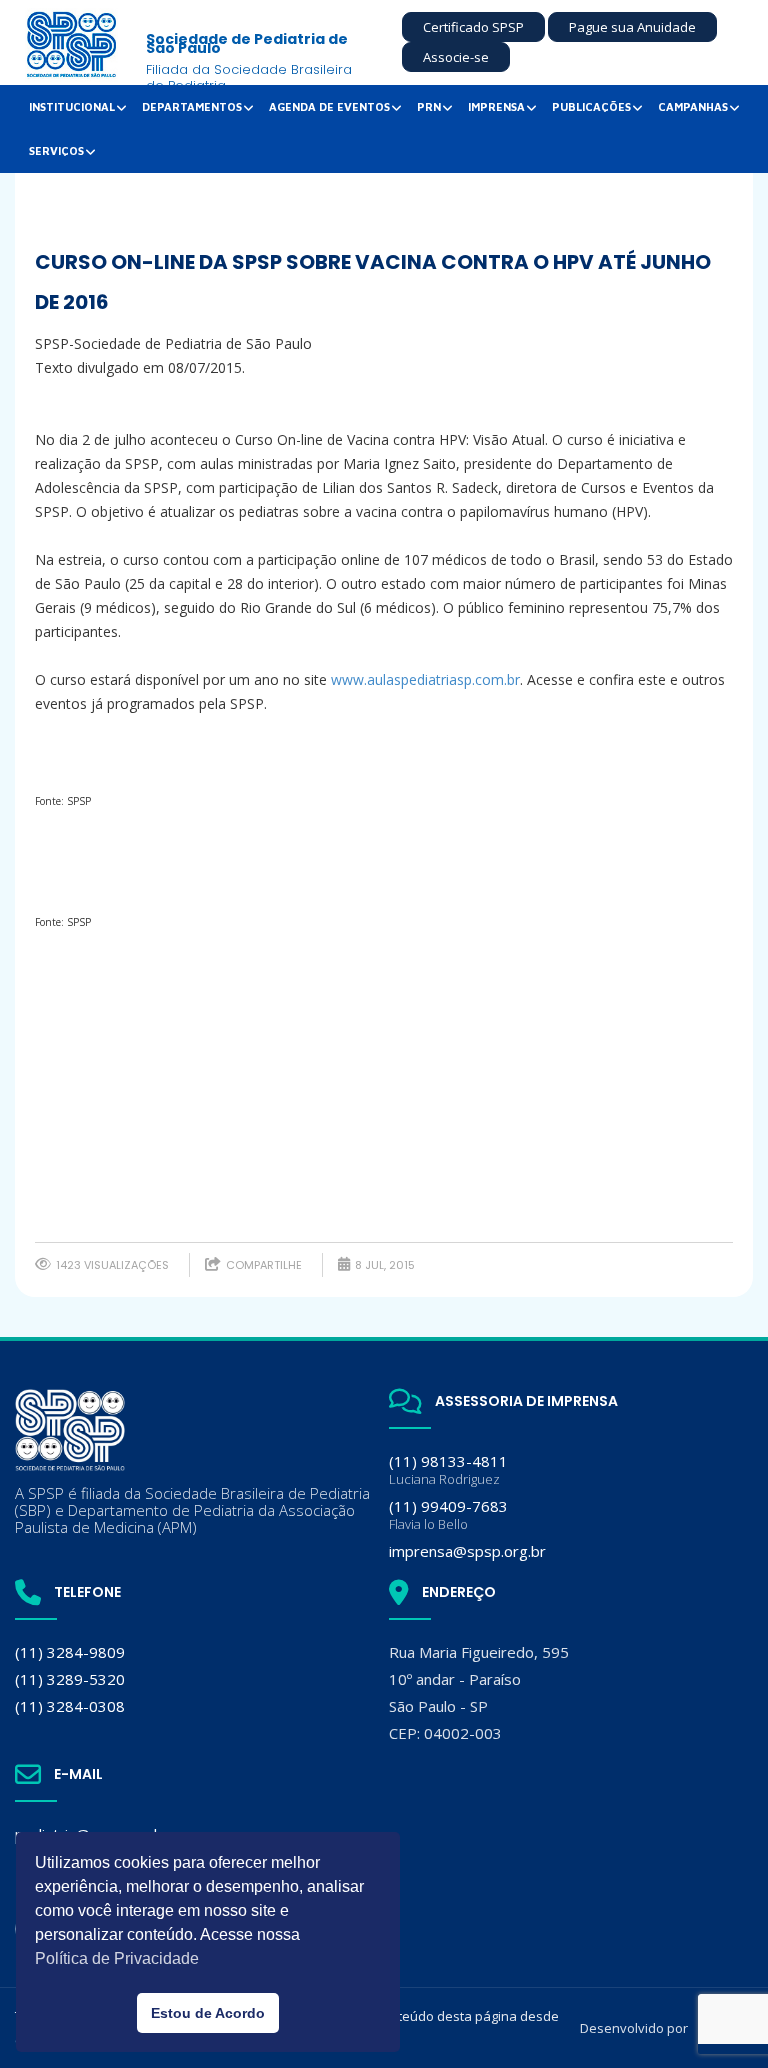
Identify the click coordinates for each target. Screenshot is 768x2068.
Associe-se (456, 57)
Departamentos (192, 106)
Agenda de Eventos (329, 106)
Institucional (72, 106)
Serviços (56, 150)
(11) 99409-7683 (448, 1514)
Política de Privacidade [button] (117, 1958)
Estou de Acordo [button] (208, 2013)
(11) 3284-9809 (70, 1652)
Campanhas (693, 106)
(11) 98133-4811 (448, 1469)
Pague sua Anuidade (632, 27)
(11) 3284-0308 (70, 1706)
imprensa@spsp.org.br (467, 1551)
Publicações (591, 106)
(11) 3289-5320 (70, 1679)
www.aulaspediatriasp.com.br (425, 679)
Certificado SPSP (473, 27)
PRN (429, 106)
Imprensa (496, 106)
